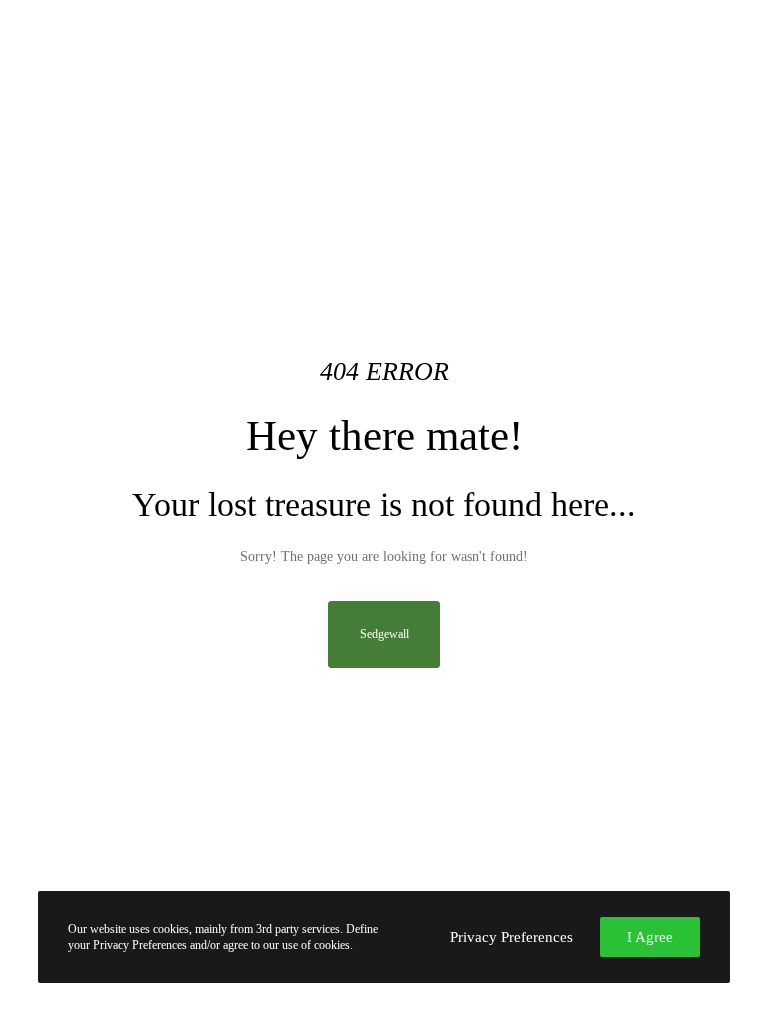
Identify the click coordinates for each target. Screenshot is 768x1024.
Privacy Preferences (511, 937)
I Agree (650, 937)
